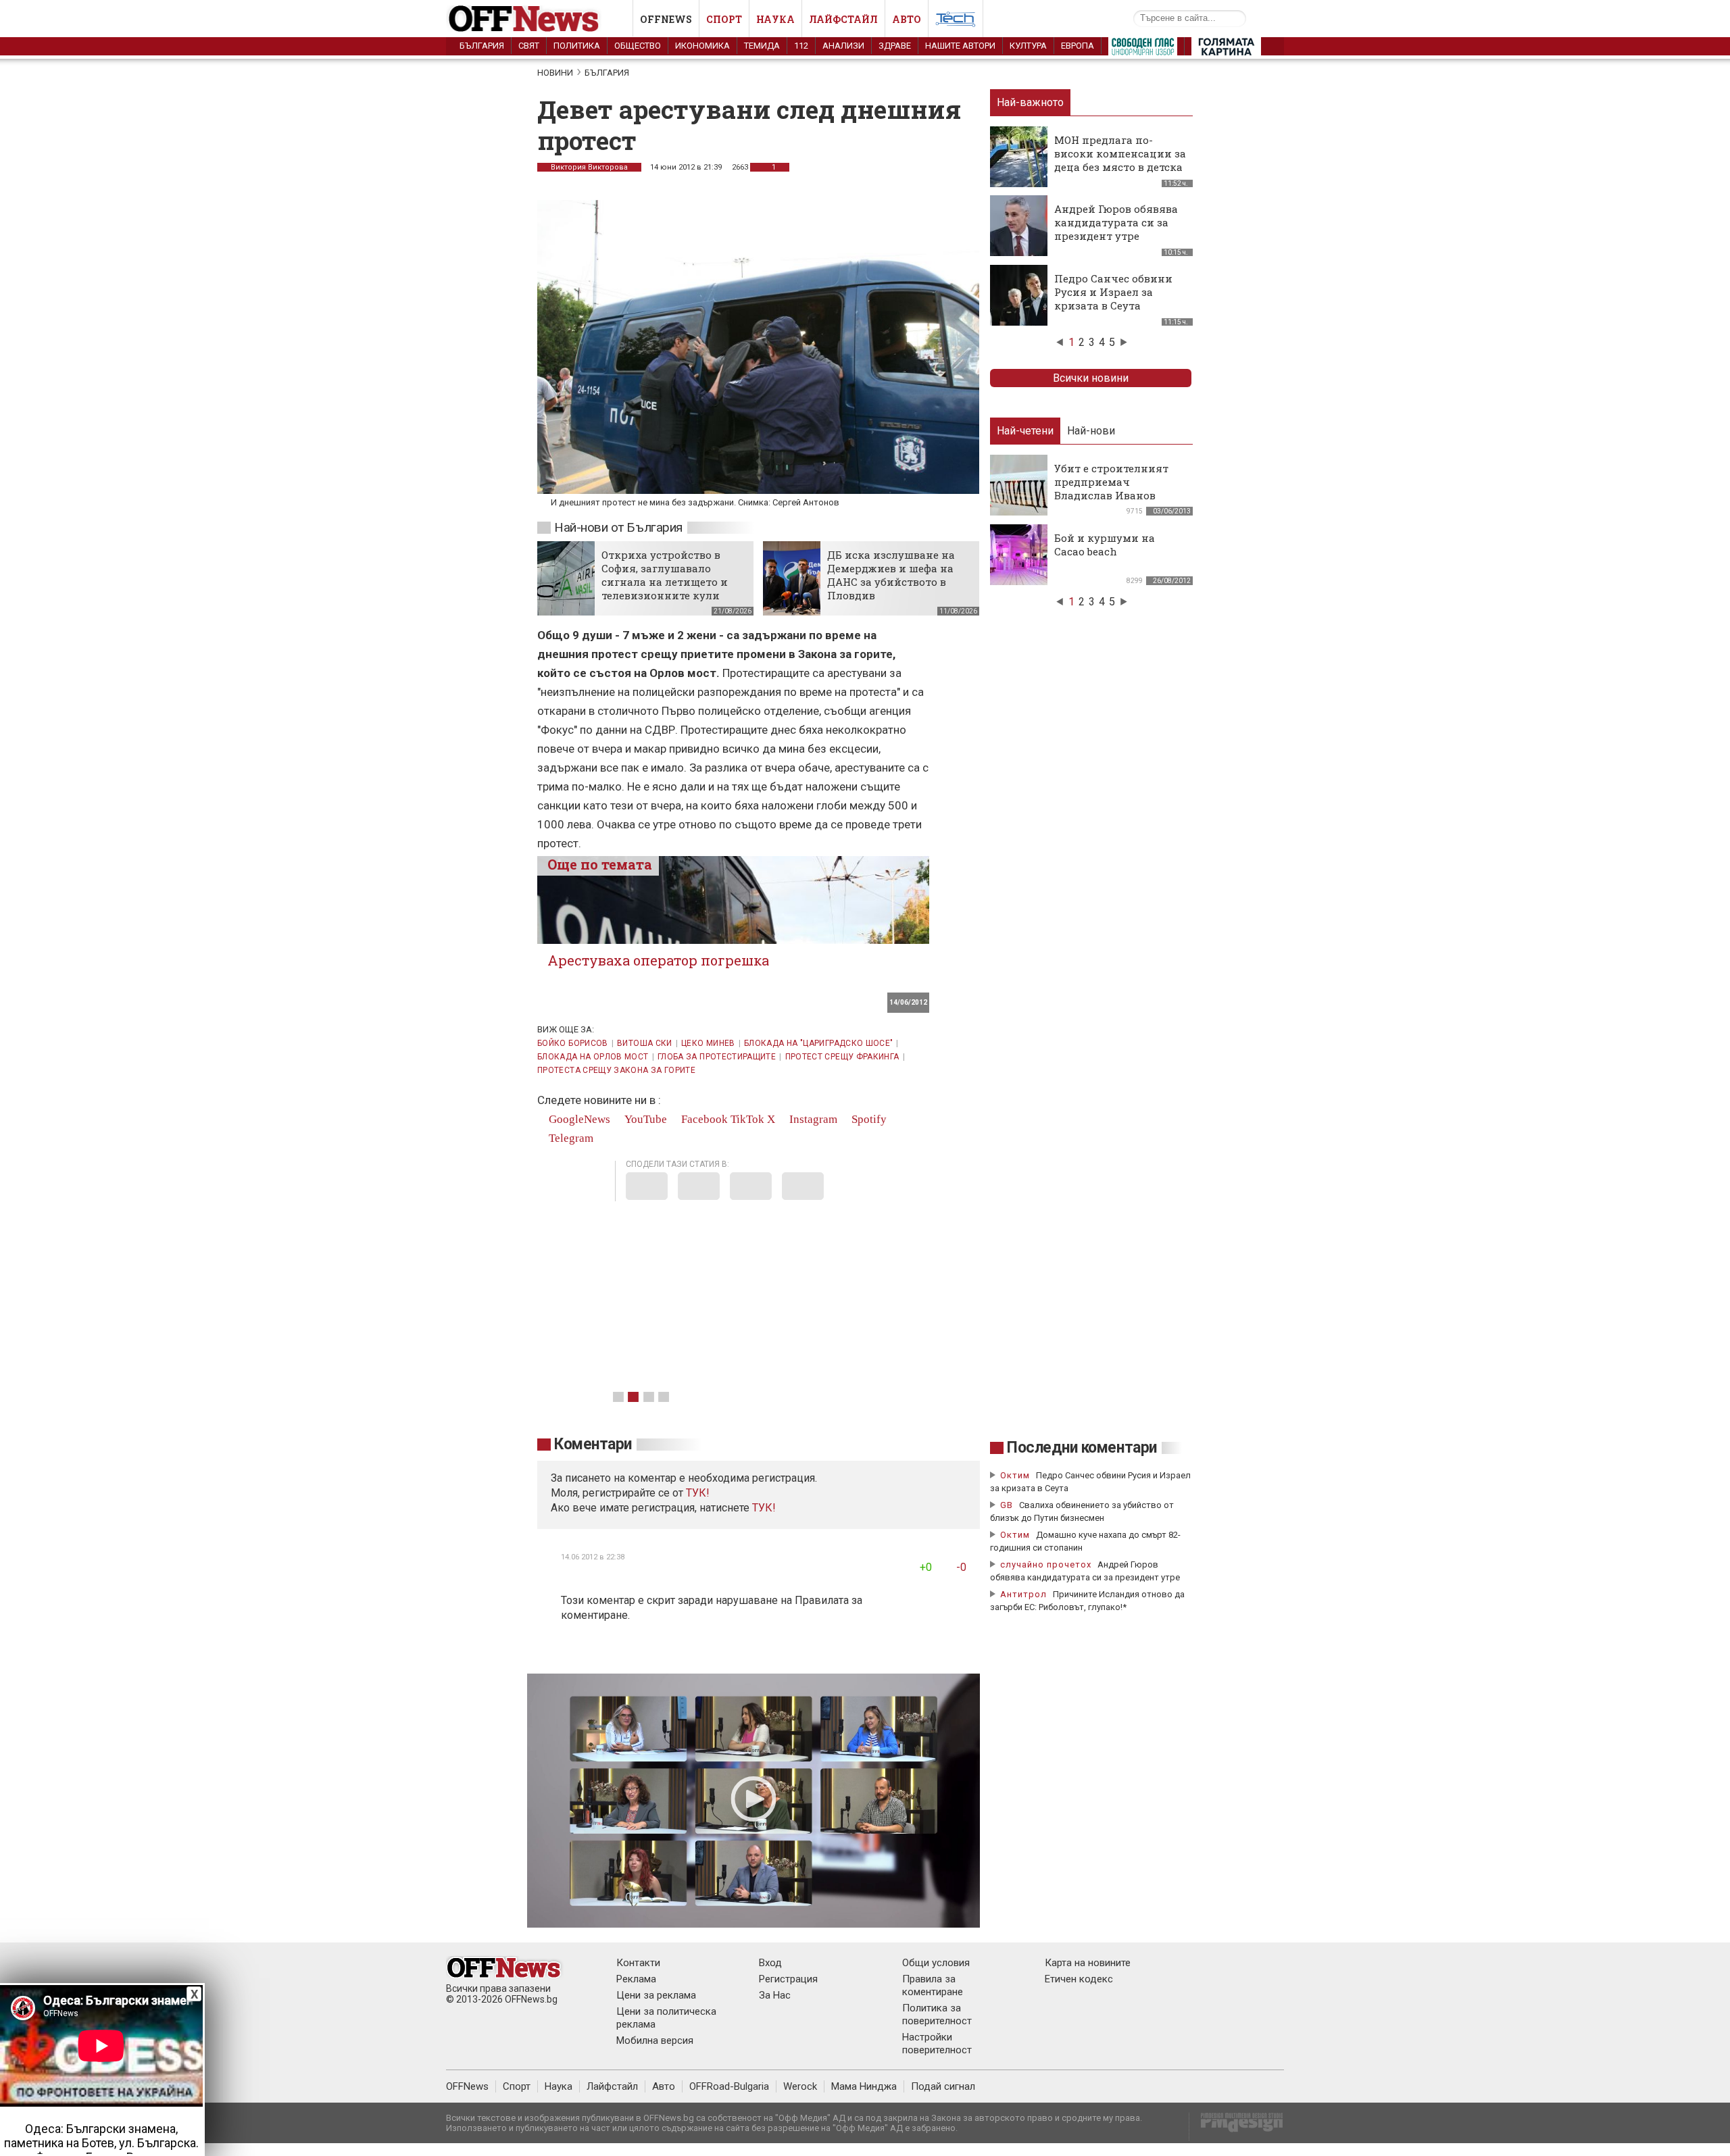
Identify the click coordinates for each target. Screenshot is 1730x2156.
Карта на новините (1088, 1963)
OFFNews (467, 2086)
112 (801, 46)
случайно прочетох (1046, 1564)
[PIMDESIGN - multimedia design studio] (1236, 2127)
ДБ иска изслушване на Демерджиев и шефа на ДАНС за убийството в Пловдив (891, 575)
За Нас (775, 1995)
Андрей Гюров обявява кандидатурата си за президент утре (1116, 222)
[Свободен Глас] (1143, 49)
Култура (1028, 46)
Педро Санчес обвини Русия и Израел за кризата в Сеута (1113, 292)
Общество (638, 46)
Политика (577, 46)
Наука (775, 19)
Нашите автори (960, 46)
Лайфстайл (843, 19)
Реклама (636, 1979)
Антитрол (1023, 1594)
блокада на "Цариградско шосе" (818, 1043)
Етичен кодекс (1079, 1979)
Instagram (812, 1119)
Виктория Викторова (589, 167)
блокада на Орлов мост (593, 1057)
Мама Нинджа (864, 2086)
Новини (555, 73)
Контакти (638, 1963)
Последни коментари (1082, 1448)
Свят (529, 46)
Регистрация (788, 1979)
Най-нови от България (618, 527)
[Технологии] (956, 22)
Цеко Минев (708, 1043)
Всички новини (1091, 378)
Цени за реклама (656, 1995)
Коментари (593, 1444)
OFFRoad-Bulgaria (729, 2086)
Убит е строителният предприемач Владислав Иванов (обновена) (1111, 488)
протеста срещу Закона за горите (616, 1070)
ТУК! (764, 1508)
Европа (1078, 46)
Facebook (703, 1119)
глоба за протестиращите (717, 1057)
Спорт (724, 19)
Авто (907, 19)
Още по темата (600, 864)
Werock (800, 2086)
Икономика (702, 46)
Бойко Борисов (573, 1043)
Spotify (868, 1119)
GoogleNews (578, 1119)
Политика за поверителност (937, 2014)
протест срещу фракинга (842, 1057)
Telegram (570, 1138)
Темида (762, 46)
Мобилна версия (655, 2040)
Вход (770, 1963)
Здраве (895, 46)
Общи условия (936, 1963)
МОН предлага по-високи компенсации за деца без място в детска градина (1120, 160)
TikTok (747, 1119)
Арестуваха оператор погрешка (658, 960)
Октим (1015, 1475)
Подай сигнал (943, 2086)
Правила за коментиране (933, 1985)
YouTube (644, 1119)
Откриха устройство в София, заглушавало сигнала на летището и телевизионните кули (665, 575)
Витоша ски (645, 1043)
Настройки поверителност (937, 2044)
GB (1007, 1505)
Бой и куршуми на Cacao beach (1105, 545)
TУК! (698, 1493)
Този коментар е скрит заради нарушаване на (678, 1600)
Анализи (843, 46)
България (482, 46)
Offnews (666, 19)
